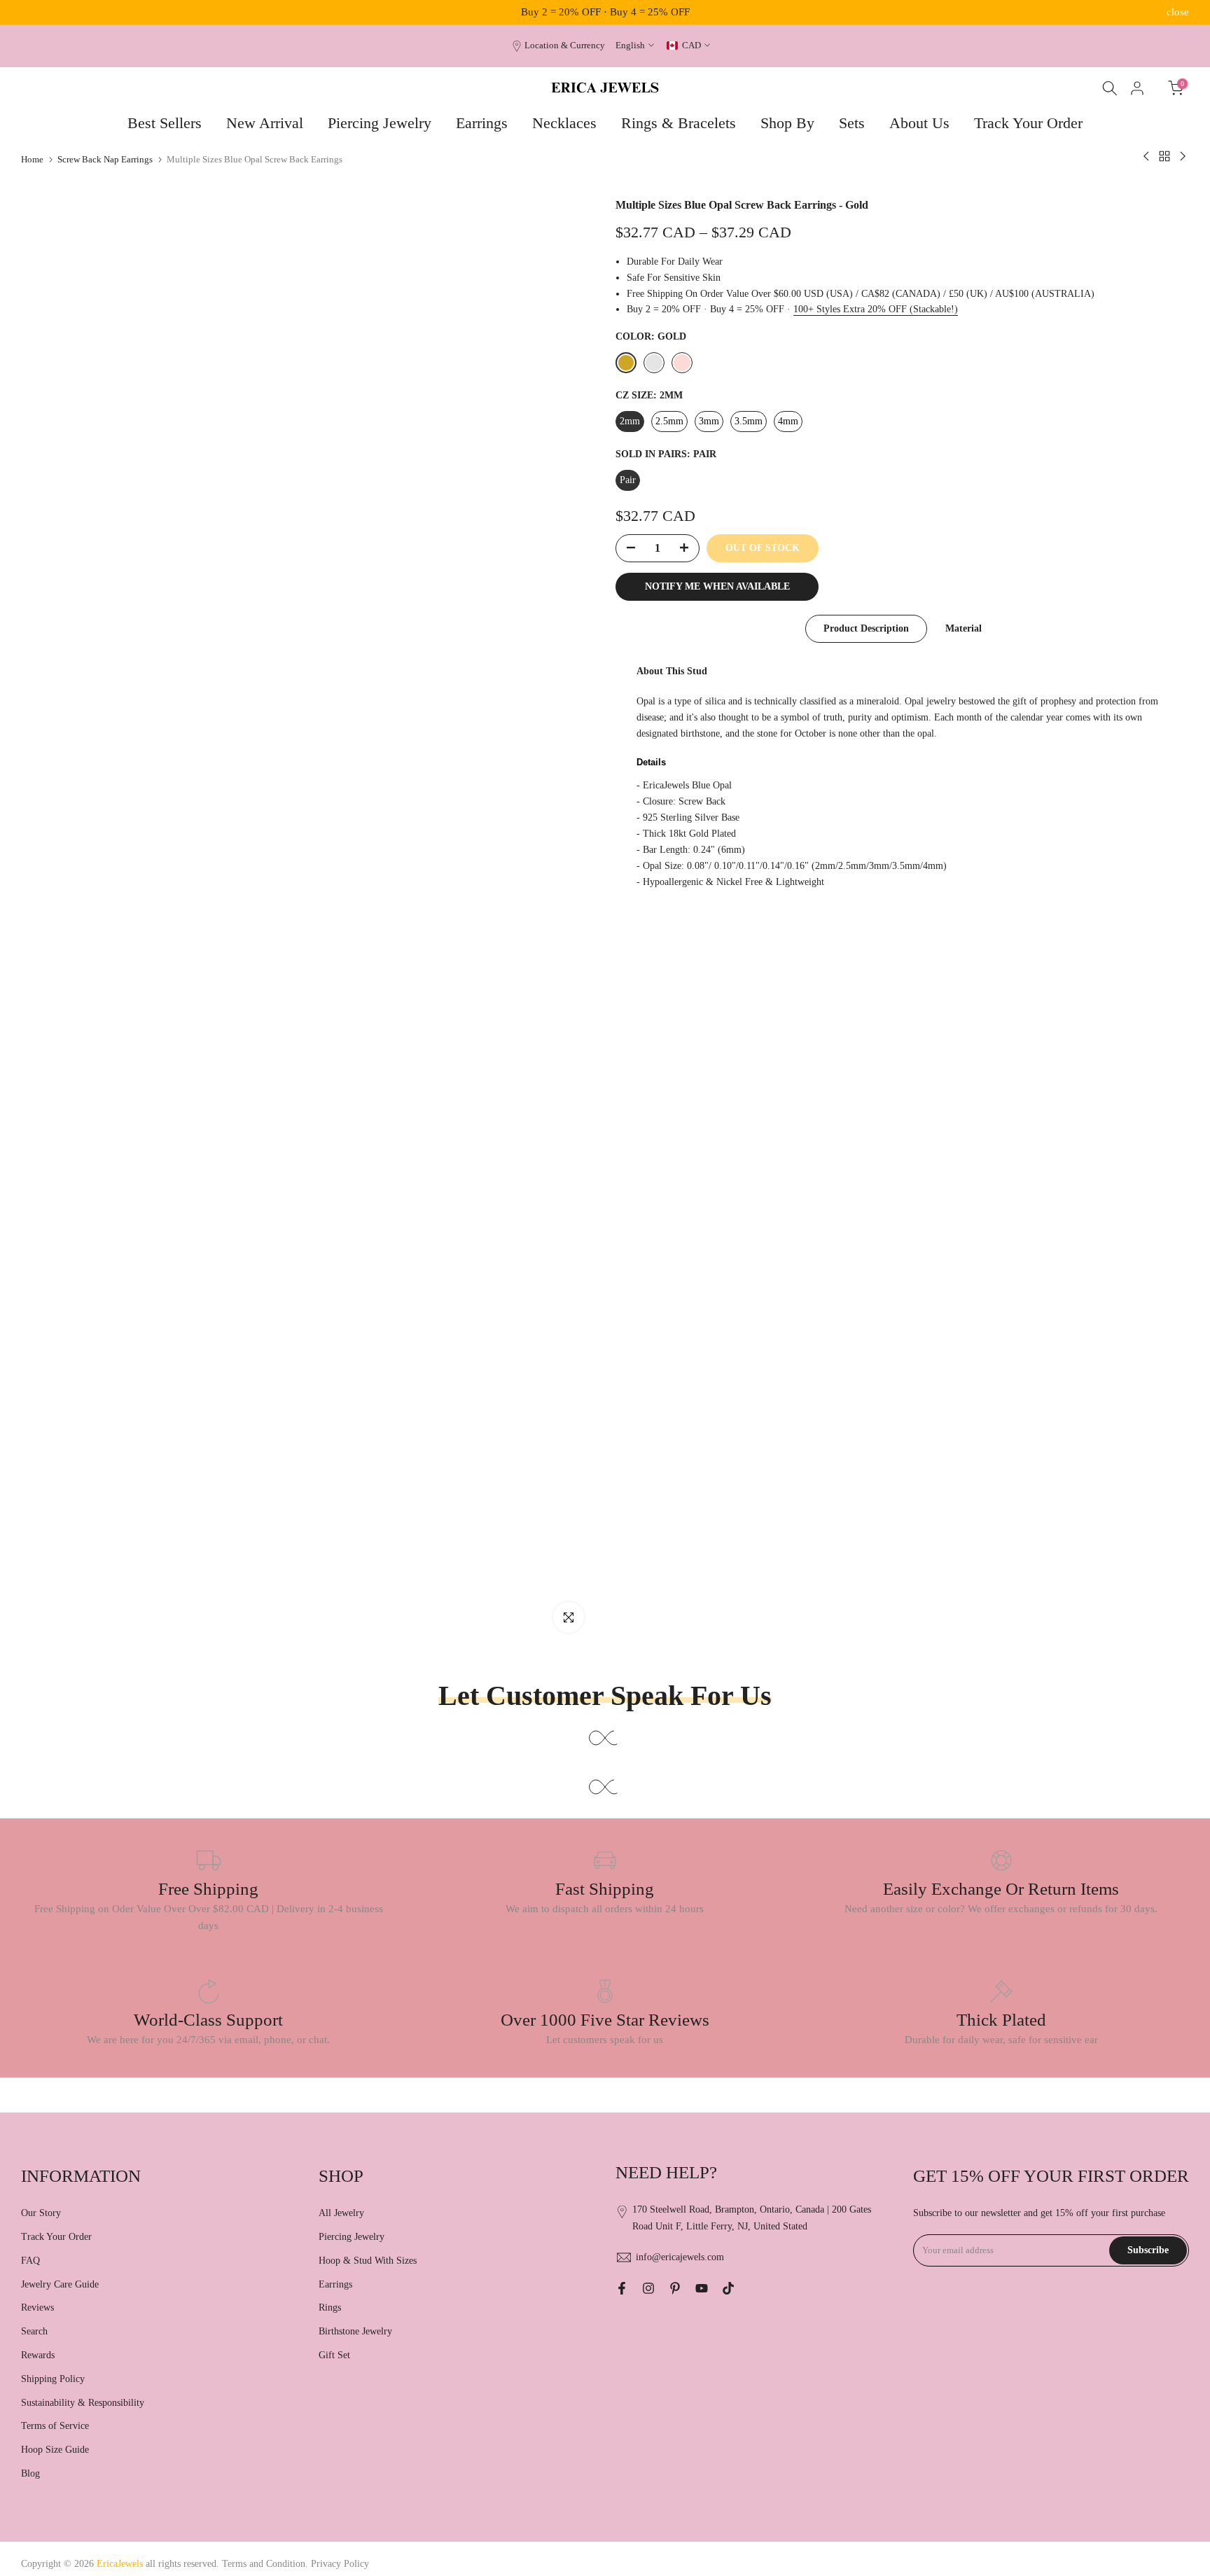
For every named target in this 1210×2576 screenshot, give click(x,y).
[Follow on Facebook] (622, 2288)
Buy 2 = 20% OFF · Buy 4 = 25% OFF (605, 12)
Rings (330, 2307)
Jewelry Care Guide (60, 2284)
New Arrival (265, 123)
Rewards (38, 2355)
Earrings (482, 123)
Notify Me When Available (717, 586)
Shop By (787, 123)
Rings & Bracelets (679, 123)
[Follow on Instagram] (648, 2288)
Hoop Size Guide (55, 2450)
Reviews (37, 2307)
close (32, 12)
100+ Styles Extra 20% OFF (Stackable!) (876, 309)
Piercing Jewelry (380, 123)
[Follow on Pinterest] (675, 2288)
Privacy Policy (340, 2564)
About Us (919, 123)
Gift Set (334, 2355)
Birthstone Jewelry (355, 2331)
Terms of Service (55, 2426)
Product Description (866, 628)
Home (32, 159)
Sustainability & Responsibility (83, 2403)
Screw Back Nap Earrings (105, 159)
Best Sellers (165, 123)
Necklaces (564, 123)
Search (34, 2331)
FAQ (30, 2261)
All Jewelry (341, 2213)
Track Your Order (1028, 123)
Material (964, 628)
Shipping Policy (53, 2379)
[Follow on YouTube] (702, 2288)
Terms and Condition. (266, 2564)
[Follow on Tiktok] (728, 2288)
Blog (30, 2473)
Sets (852, 123)
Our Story (41, 2213)
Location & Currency (565, 46)
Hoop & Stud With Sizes (368, 2261)
